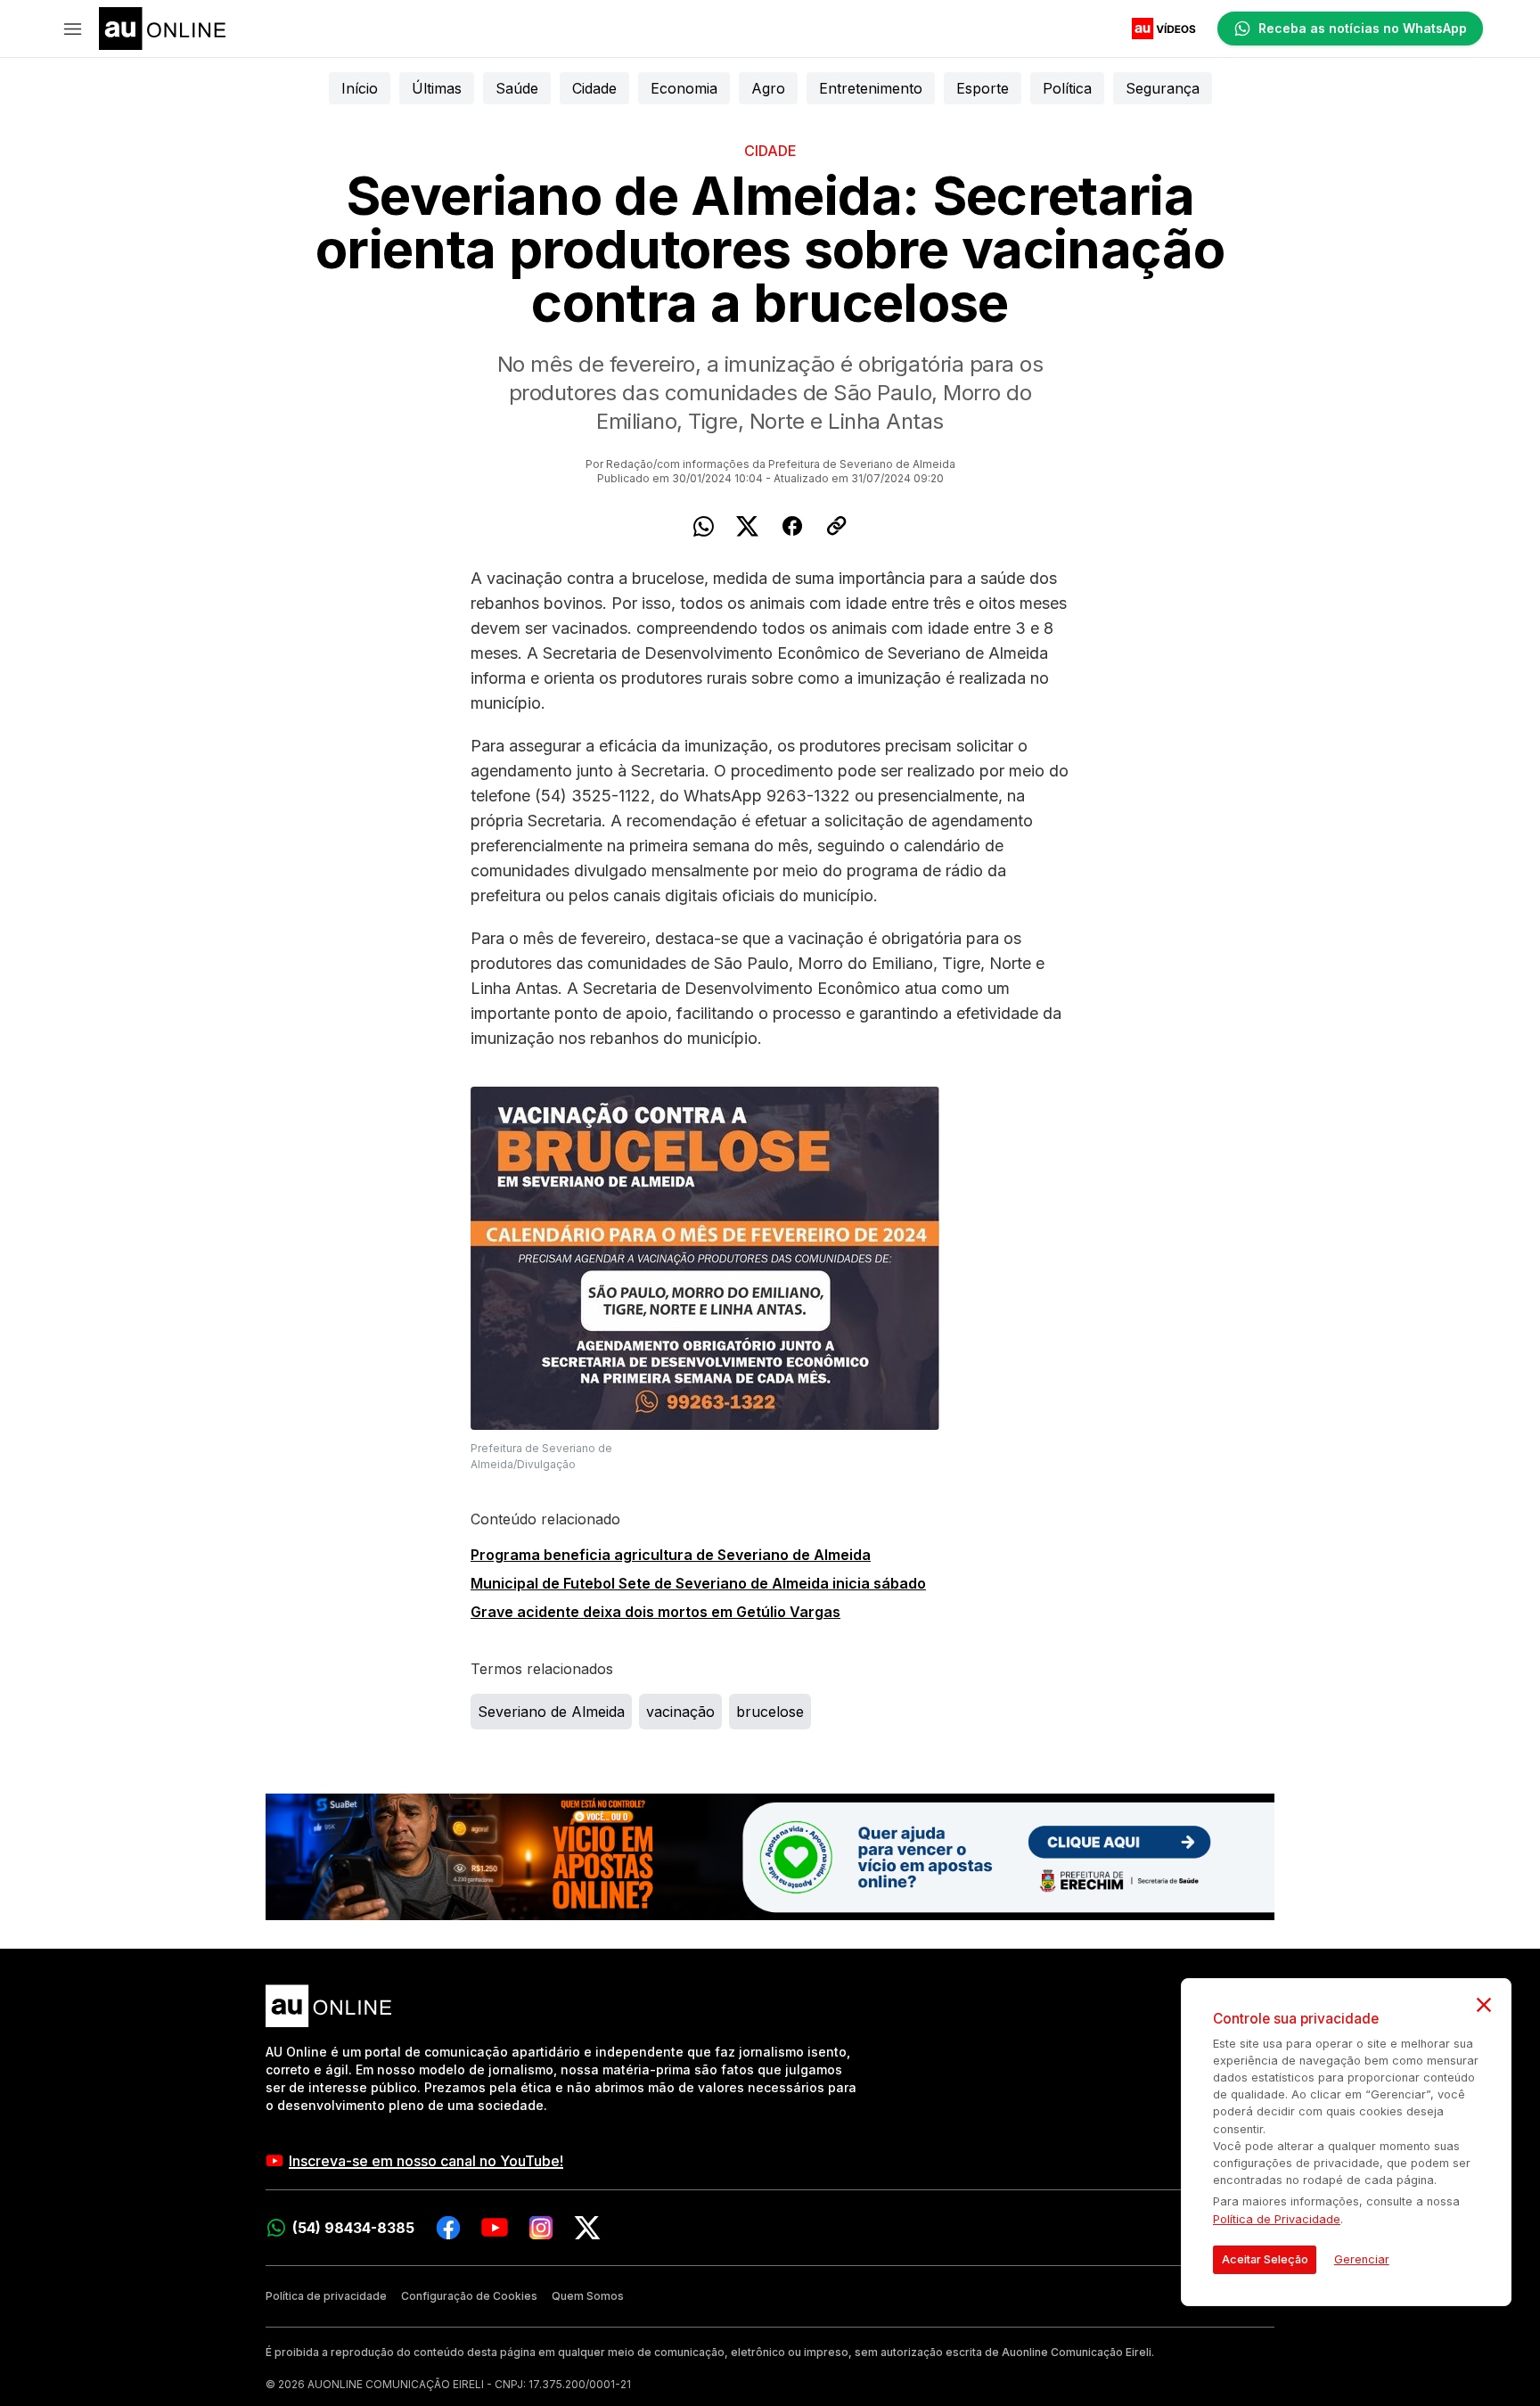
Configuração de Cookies (469, 2296)
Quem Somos (588, 2296)
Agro (768, 88)
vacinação (680, 1712)
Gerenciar (1362, 2259)
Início (360, 88)
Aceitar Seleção (1265, 2259)
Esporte (983, 88)
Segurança (1163, 88)
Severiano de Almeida (551, 1712)
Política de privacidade (326, 2296)
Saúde (517, 88)
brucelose (770, 1712)
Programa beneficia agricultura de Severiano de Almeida (671, 1555)
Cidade (594, 88)
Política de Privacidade (1277, 2219)
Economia (684, 88)
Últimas (437, 88)
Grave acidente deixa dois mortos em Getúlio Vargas (655, 1612)
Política (1067, 88)
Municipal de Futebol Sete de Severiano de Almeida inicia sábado (698, 1583)
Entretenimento (871, 88)
